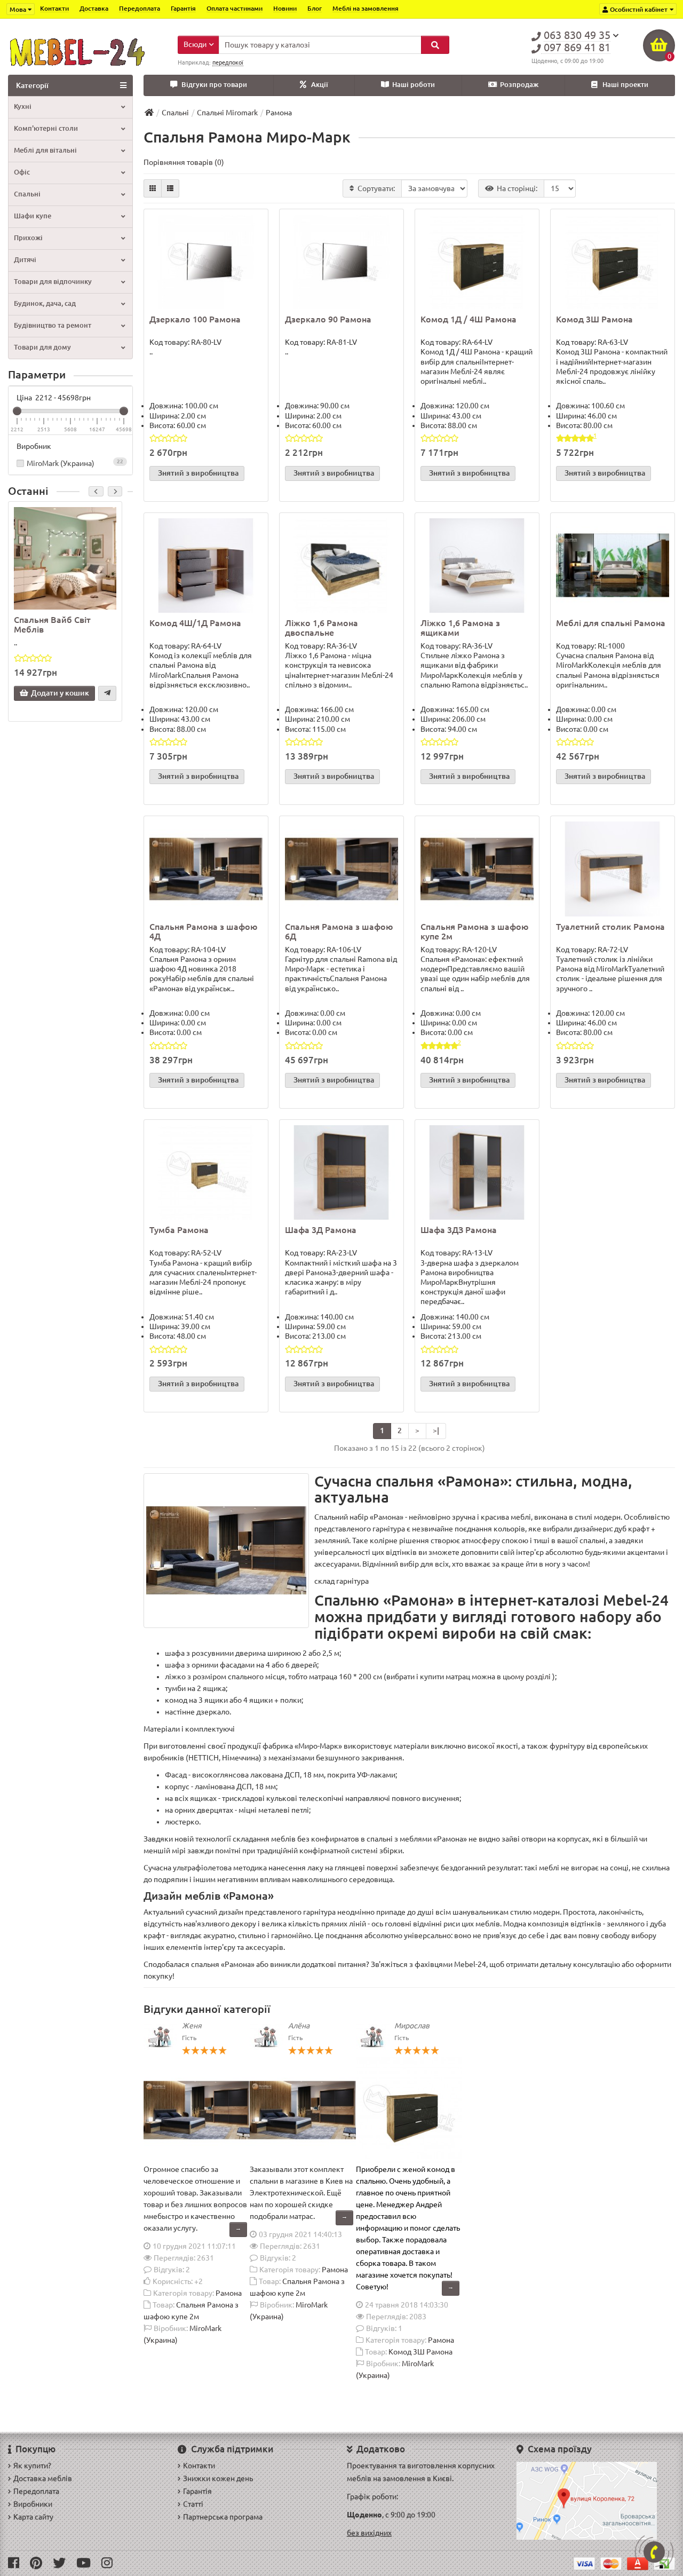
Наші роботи (414, 85)
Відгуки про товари (214, 85)
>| (436, 1431)
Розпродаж (519, 85)
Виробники (33, 2504)
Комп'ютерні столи (46, 128)
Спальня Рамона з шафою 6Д (339, 931)
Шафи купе (33, 216)
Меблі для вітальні (45, 150)
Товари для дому (42, 347)
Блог (315, 8)
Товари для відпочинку (53, 282)
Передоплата (140, 8)
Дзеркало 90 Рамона (328, 319)
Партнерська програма (223, 2517)
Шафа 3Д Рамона (321, 1230)
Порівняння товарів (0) (184, 162)
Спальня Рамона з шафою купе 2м (474, 931)
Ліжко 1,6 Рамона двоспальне (321, 628)
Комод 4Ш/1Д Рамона (195, 623)
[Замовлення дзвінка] (654, 2552)
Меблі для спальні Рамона (611, 623)
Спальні (27, 194)
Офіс (22, 172)
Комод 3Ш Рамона (594, 319)
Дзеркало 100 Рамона (195, 319)
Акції (320, 85)
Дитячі (25, 260)
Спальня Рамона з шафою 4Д (203, 931)
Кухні (23, 106)
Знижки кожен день (218, 2478)
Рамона (229, 2293)
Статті (193, 2504)
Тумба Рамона (179, 1230)
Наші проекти (625, 85)
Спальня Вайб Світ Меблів (52, 625)
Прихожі (28, 238)
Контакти (54, 8)
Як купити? (32, 2466)
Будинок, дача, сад (45, 303)
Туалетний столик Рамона (610, 927)
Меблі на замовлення (366, 8)
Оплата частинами (235, 8)
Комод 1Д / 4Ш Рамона (468, 319)
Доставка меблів (43, 2478)
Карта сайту (33, 2517)
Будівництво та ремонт (53, 325)
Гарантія (183, 8)
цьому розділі (527, 1677)
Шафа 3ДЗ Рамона (459, 1230)
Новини (285, 8)
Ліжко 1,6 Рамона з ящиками (460, 628)
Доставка (94, 8)
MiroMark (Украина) (75, 463)
